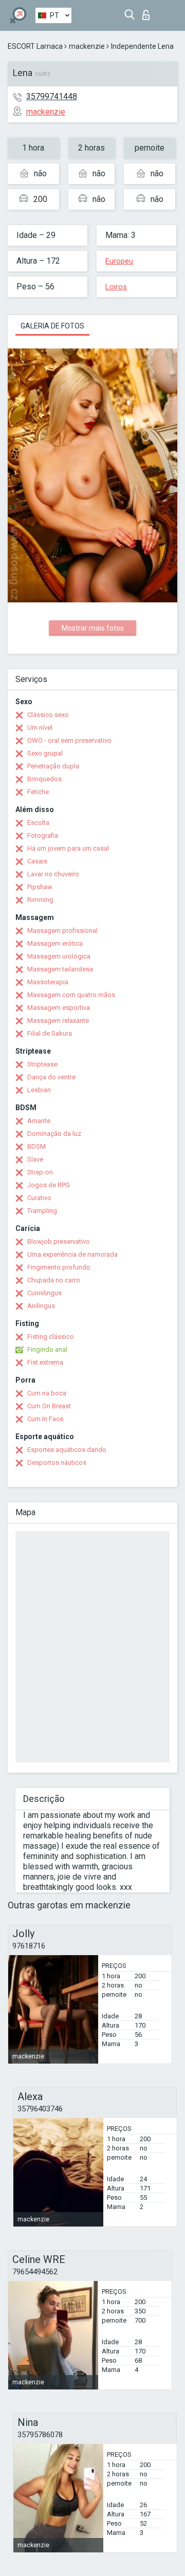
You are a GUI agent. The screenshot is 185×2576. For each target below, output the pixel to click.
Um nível (40, 728)
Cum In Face (45, 1419)
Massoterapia (48, 982)
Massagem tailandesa (60, 969)
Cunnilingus (44, 1293)
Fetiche (38, 792)
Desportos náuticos (57, 1462)
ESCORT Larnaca (35, 46)
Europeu (119, 261)
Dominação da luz (54, 1134)
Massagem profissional (62, 931)
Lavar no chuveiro (53, 874)
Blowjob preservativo (59, 1241)
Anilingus (41, 1306)
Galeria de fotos (52, 326)
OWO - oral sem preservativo (69, 740)
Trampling (42, 1211)
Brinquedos (44, 779)
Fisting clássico (51, 1337)
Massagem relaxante (58, 1020)
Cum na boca (47, 1393)
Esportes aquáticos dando (67, 1450)
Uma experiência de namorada (72, 1254)
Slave (35, 1159)
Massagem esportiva (59, 1008)
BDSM (36, 1146)
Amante (39, 1121)
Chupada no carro (54, 1280)
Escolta (38, 823)
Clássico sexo (48, 715)
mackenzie (87, 46)
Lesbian (39, 1090)
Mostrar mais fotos (93, 628)
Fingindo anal (47, 1349)
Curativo (39, 1198)
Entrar (148, 12)
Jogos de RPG (49, 1185)
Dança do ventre (51, 1077)
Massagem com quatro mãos (71, 995)
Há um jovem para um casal (68, 848)
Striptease (42, 1064)
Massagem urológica (59, 956)
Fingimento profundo (59, 1267)
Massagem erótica (55, 943)
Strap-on (40, 1172)
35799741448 (52, 96)
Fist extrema (45, 1362)
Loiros (116, 287)
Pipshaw (40, 887)
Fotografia (43, 835)
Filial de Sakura (50, 1033)
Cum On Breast (49, 1406)
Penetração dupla (53, 766)
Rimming (40, 900)
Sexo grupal (45, 753)
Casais (37, 861)
